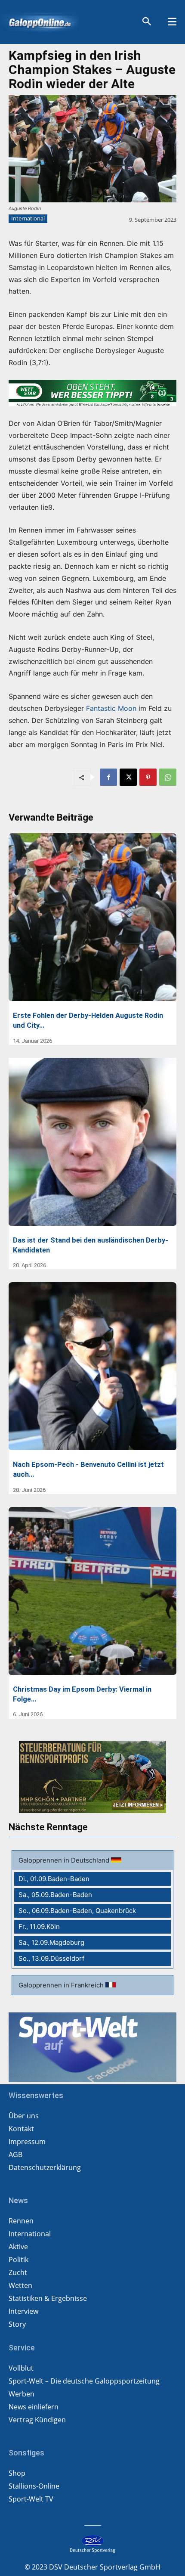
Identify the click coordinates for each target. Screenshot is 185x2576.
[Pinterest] (148, 777)
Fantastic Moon (111, 708)
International (28, 218)
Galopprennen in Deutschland (65, 1860)
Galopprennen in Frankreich (62, 1985)
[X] (128, 777)
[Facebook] (108, 777)
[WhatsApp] (168, 777)
